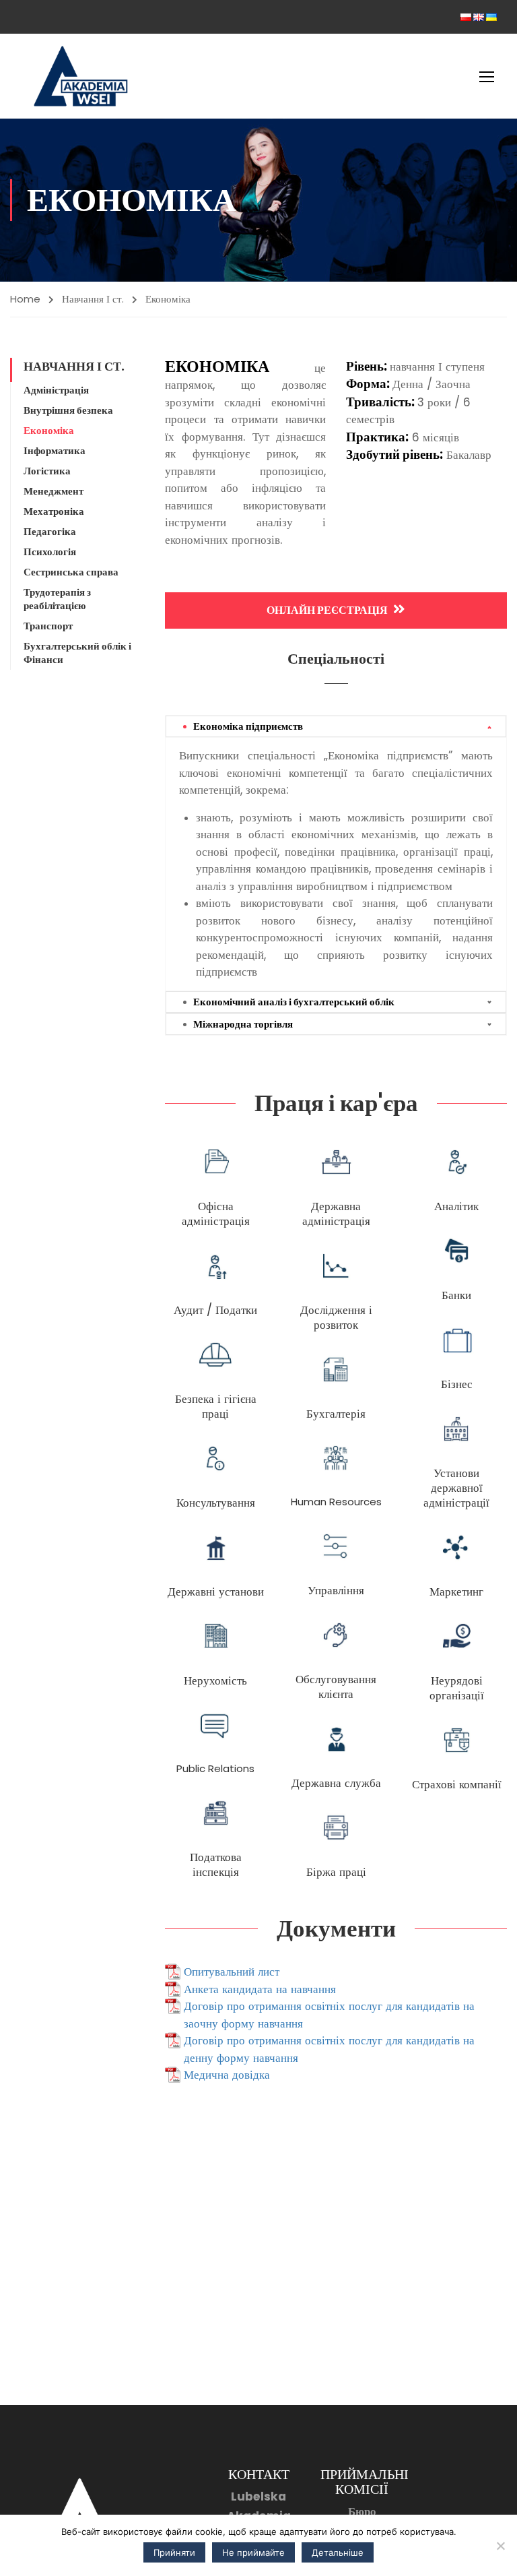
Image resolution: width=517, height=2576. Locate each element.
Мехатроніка (54, 511)
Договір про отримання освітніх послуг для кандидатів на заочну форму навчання (329, 2015)
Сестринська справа (71, 572)
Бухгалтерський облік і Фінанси (77, 653)
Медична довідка (227, 2075)
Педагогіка (50, 532)
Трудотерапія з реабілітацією (57, 599)
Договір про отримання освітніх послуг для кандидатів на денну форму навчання (329, 2049)
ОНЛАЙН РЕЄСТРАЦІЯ (327, 610)
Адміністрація (56, 390)
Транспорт (48, 626)
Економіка (49, 431)
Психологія (50, 552)
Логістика (47, 471)
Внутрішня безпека (68, 410)
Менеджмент (54, 491)
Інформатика (55, 451)
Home (25, 299)
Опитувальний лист (232, 1972)
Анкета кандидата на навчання (260, 1989)
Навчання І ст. (93, 299)
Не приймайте (253, 2552)
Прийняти (174, 2552)
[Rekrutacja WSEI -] (81, 76)
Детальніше (338, 2552)
